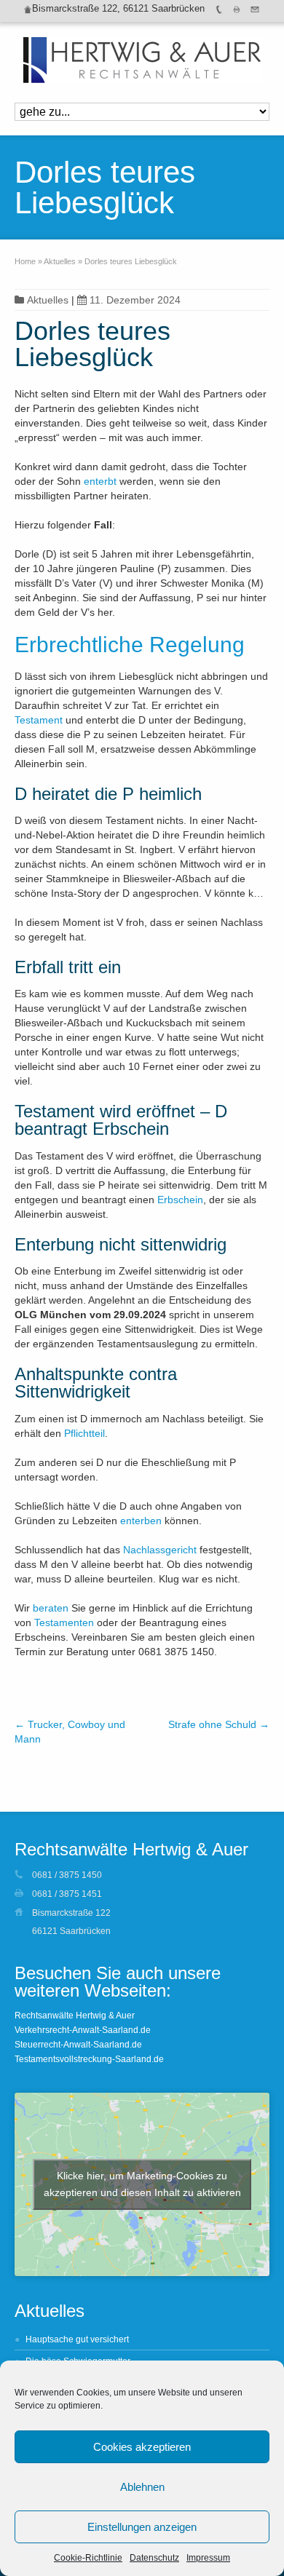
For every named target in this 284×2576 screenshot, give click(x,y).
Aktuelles (48, 300)
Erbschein (180, 1200)
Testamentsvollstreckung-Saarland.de (89, 2059)
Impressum (208, 2558)
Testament (39, 720)
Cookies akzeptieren (142, 2447)
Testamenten (64, 1622)
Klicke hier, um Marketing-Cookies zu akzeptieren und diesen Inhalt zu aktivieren (142, 2184)
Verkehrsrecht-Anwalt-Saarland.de (83, 2030)
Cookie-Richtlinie (88, 2558)
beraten (51, 1608)
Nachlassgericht (160, 1550)
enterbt (100, 481)
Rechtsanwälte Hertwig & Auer (75, 2016)
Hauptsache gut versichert (77, 2339)
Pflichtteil (84, 1433)
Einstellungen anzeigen (142, 2527)
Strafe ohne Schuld (219, 1724)
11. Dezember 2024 (135, 300)
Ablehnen (142, 2487)
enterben (141, 1521)
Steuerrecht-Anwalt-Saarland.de (78, 2045)
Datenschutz (154, 2558)
